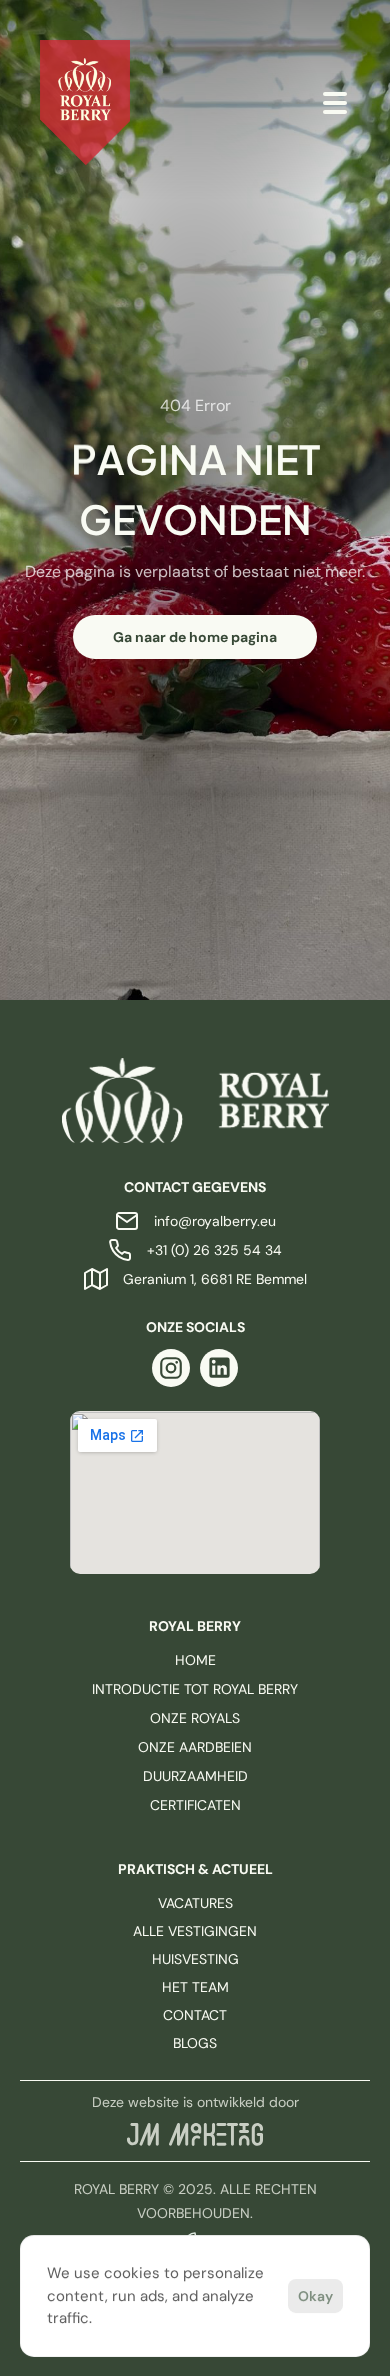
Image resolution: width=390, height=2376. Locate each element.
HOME (195, 1660)
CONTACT (195, 2015)
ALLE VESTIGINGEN (195, 1931)
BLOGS (195, 2043)
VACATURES (195, 1903)
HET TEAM (195, 1987)
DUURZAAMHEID (195, 1776)
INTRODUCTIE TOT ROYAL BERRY (195, 1689)
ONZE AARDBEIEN (195, 1747)
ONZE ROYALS (195, 1718)
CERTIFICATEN (195, 1805)
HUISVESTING (195, 1959)
